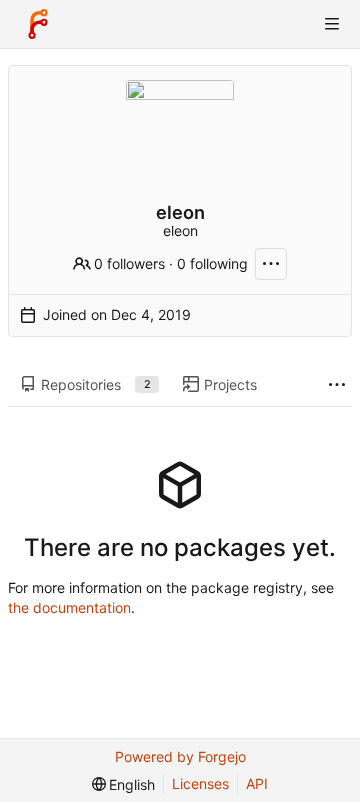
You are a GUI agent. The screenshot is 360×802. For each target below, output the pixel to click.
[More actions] (271, 264)
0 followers (129, 263)
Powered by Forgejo (180, 756)
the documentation (69, 607)
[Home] (38, 24)
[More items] (337, 385)
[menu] (124, 784)
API (257, 783)
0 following (212, 263)
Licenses (200, 783)
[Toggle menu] (332, 24)
